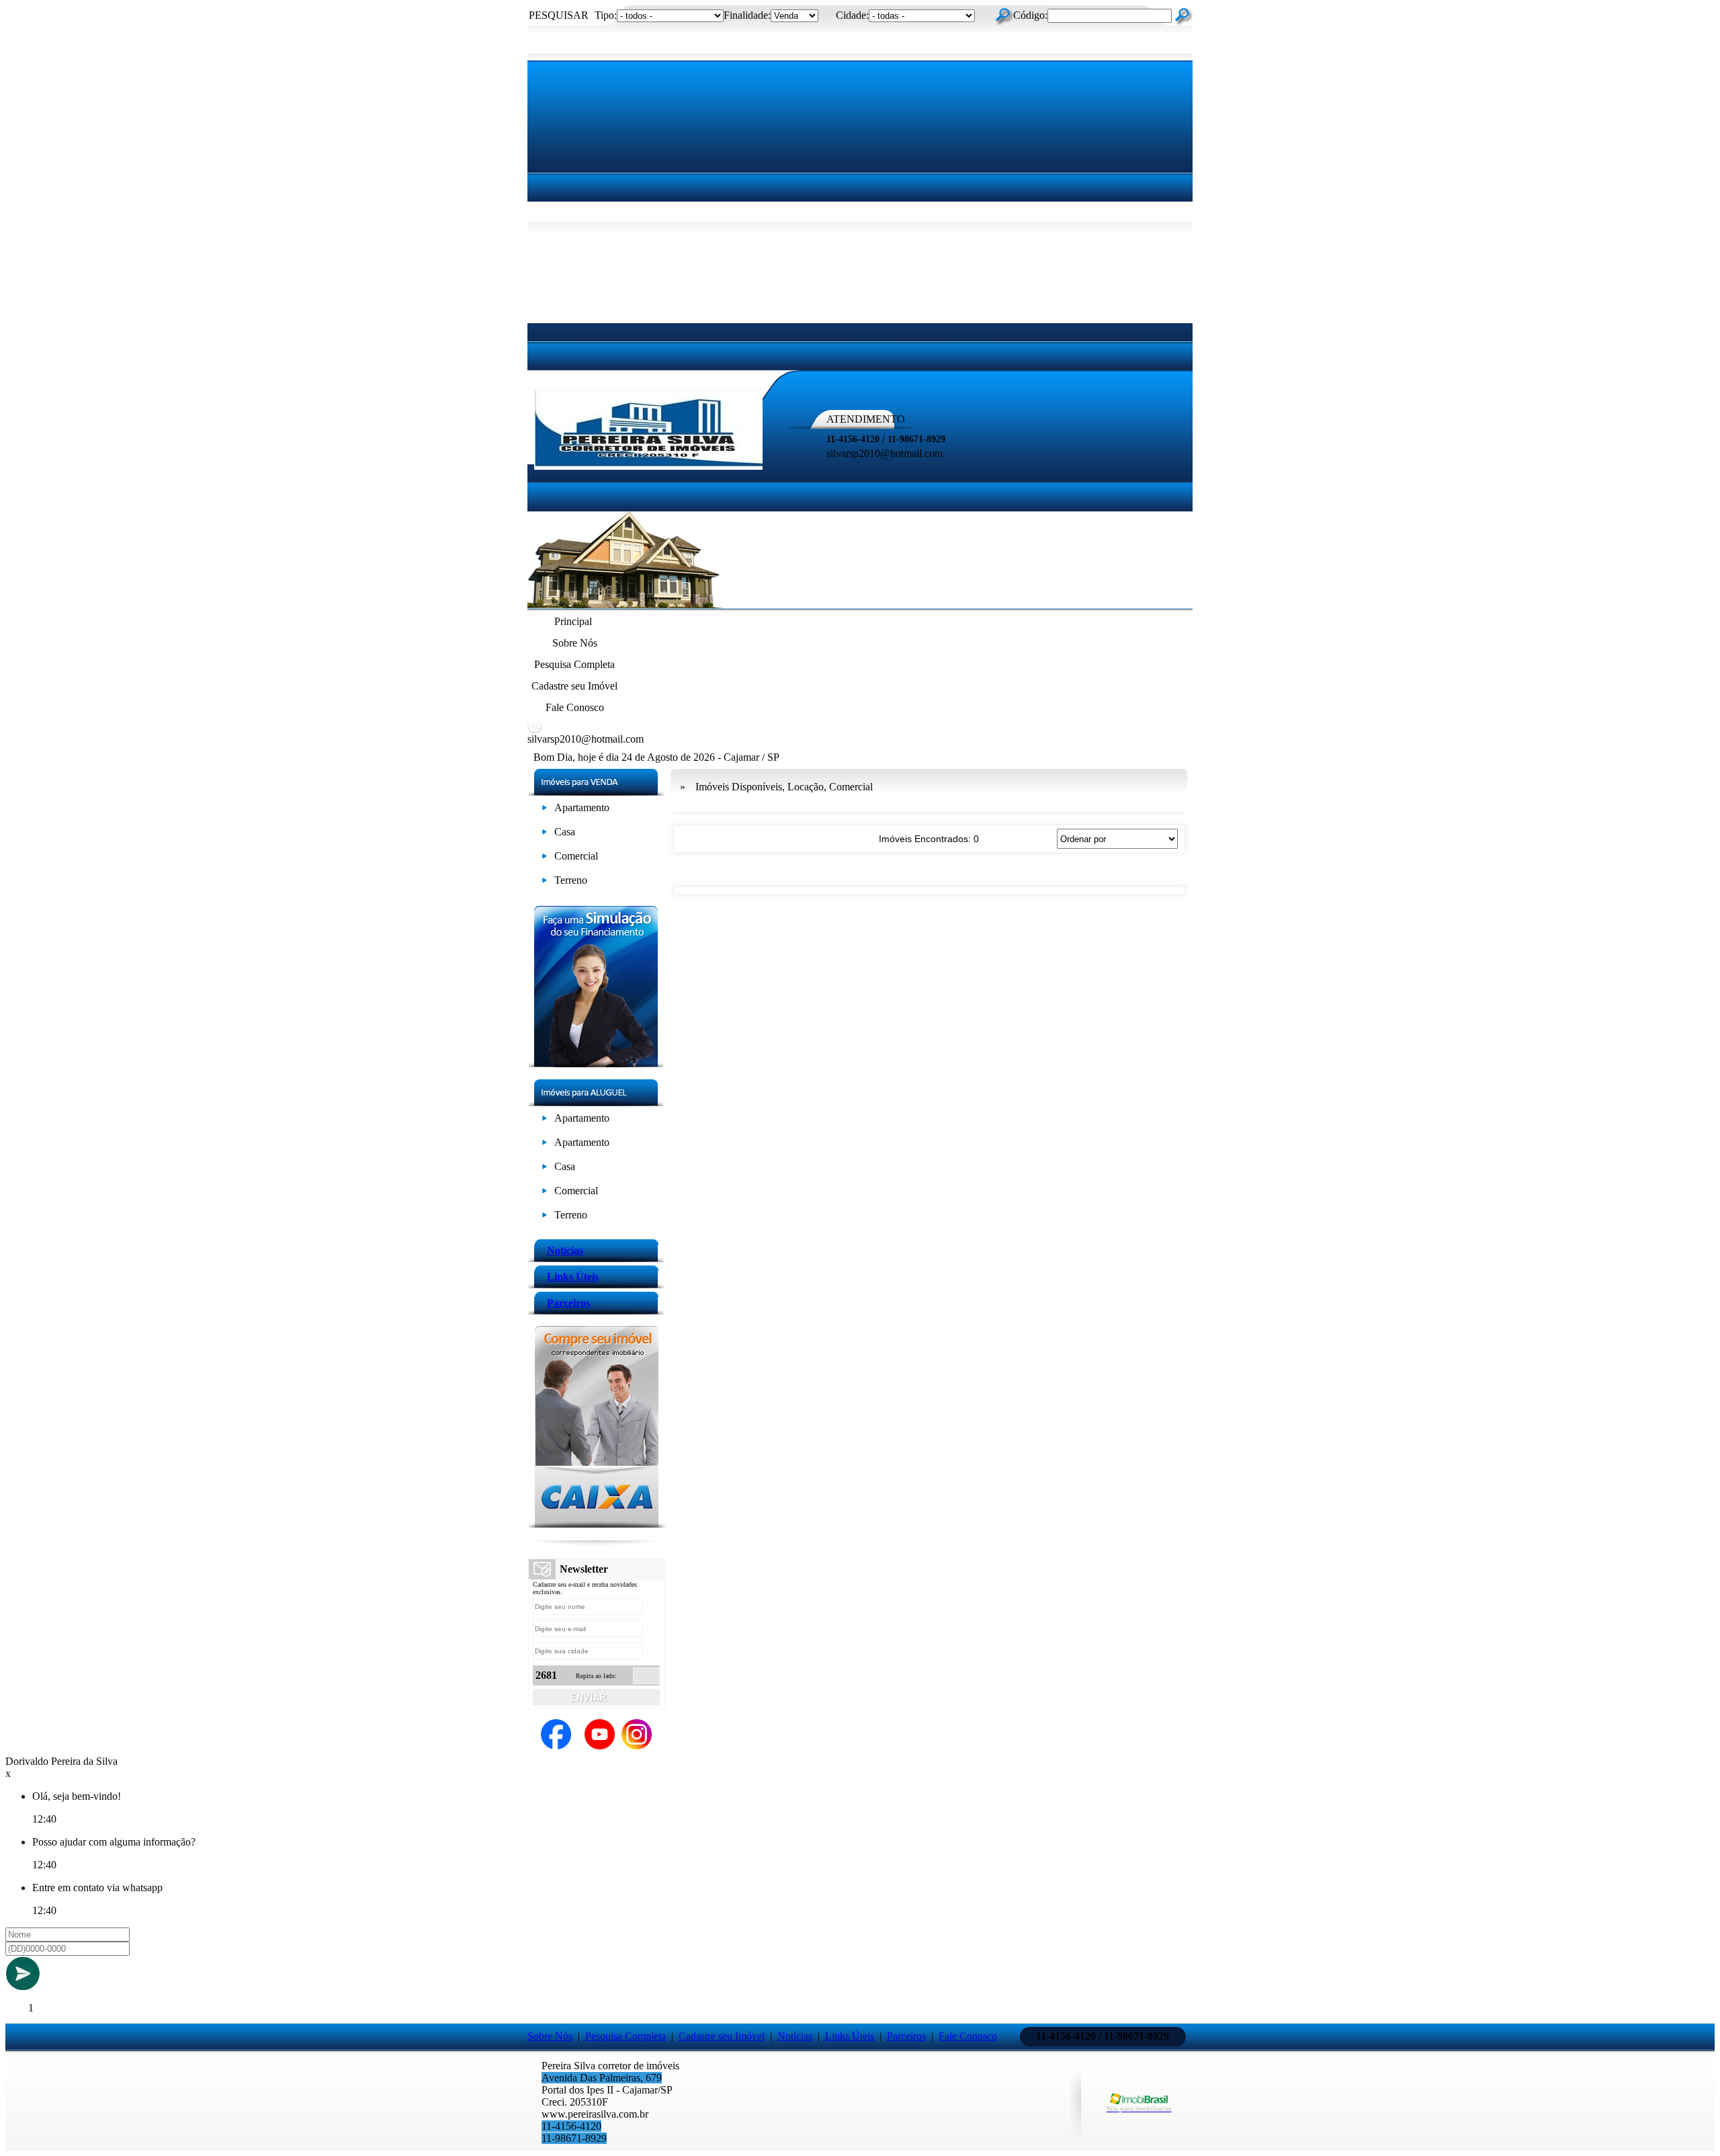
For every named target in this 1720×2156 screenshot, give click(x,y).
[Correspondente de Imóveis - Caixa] (596, 1524)
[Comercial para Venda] (545, 859)
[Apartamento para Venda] (545, 810)
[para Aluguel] (545, 1121)
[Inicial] (648, 466)
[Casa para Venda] (545, 834)
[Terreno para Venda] (545, 883)
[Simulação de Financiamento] (596, 1064)
